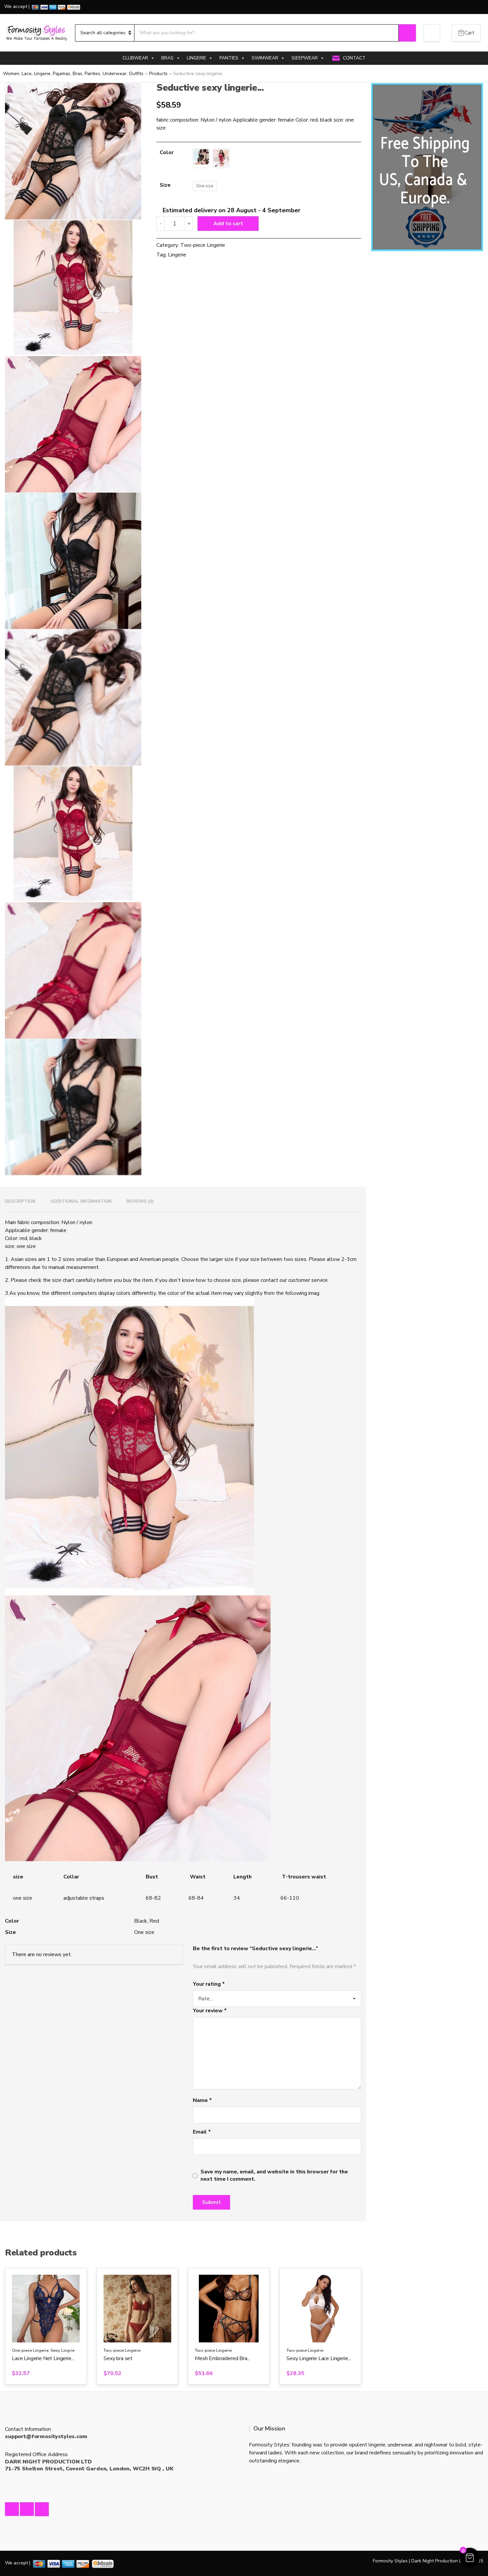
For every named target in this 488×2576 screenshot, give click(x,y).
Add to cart (228, 224)
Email (202, 2132)
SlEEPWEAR (305, 58)
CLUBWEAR (135, 58)
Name (202, 2100)
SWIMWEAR (265, 58)
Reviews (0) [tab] (140, 1201)
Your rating (209, 1984)
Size (165, 185)
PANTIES (229, 58)
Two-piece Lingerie (203, 245)
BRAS (167, 58)
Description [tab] (20, 1201)
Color (167, 152)
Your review (210, 2011)
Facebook (12, 2509)
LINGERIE (197, 58)
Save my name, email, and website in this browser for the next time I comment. (274, 2175)
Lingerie (177, 255)
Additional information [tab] (81, 1201)
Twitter (42, 2509)
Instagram (27, 2509)
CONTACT (354, 58)
